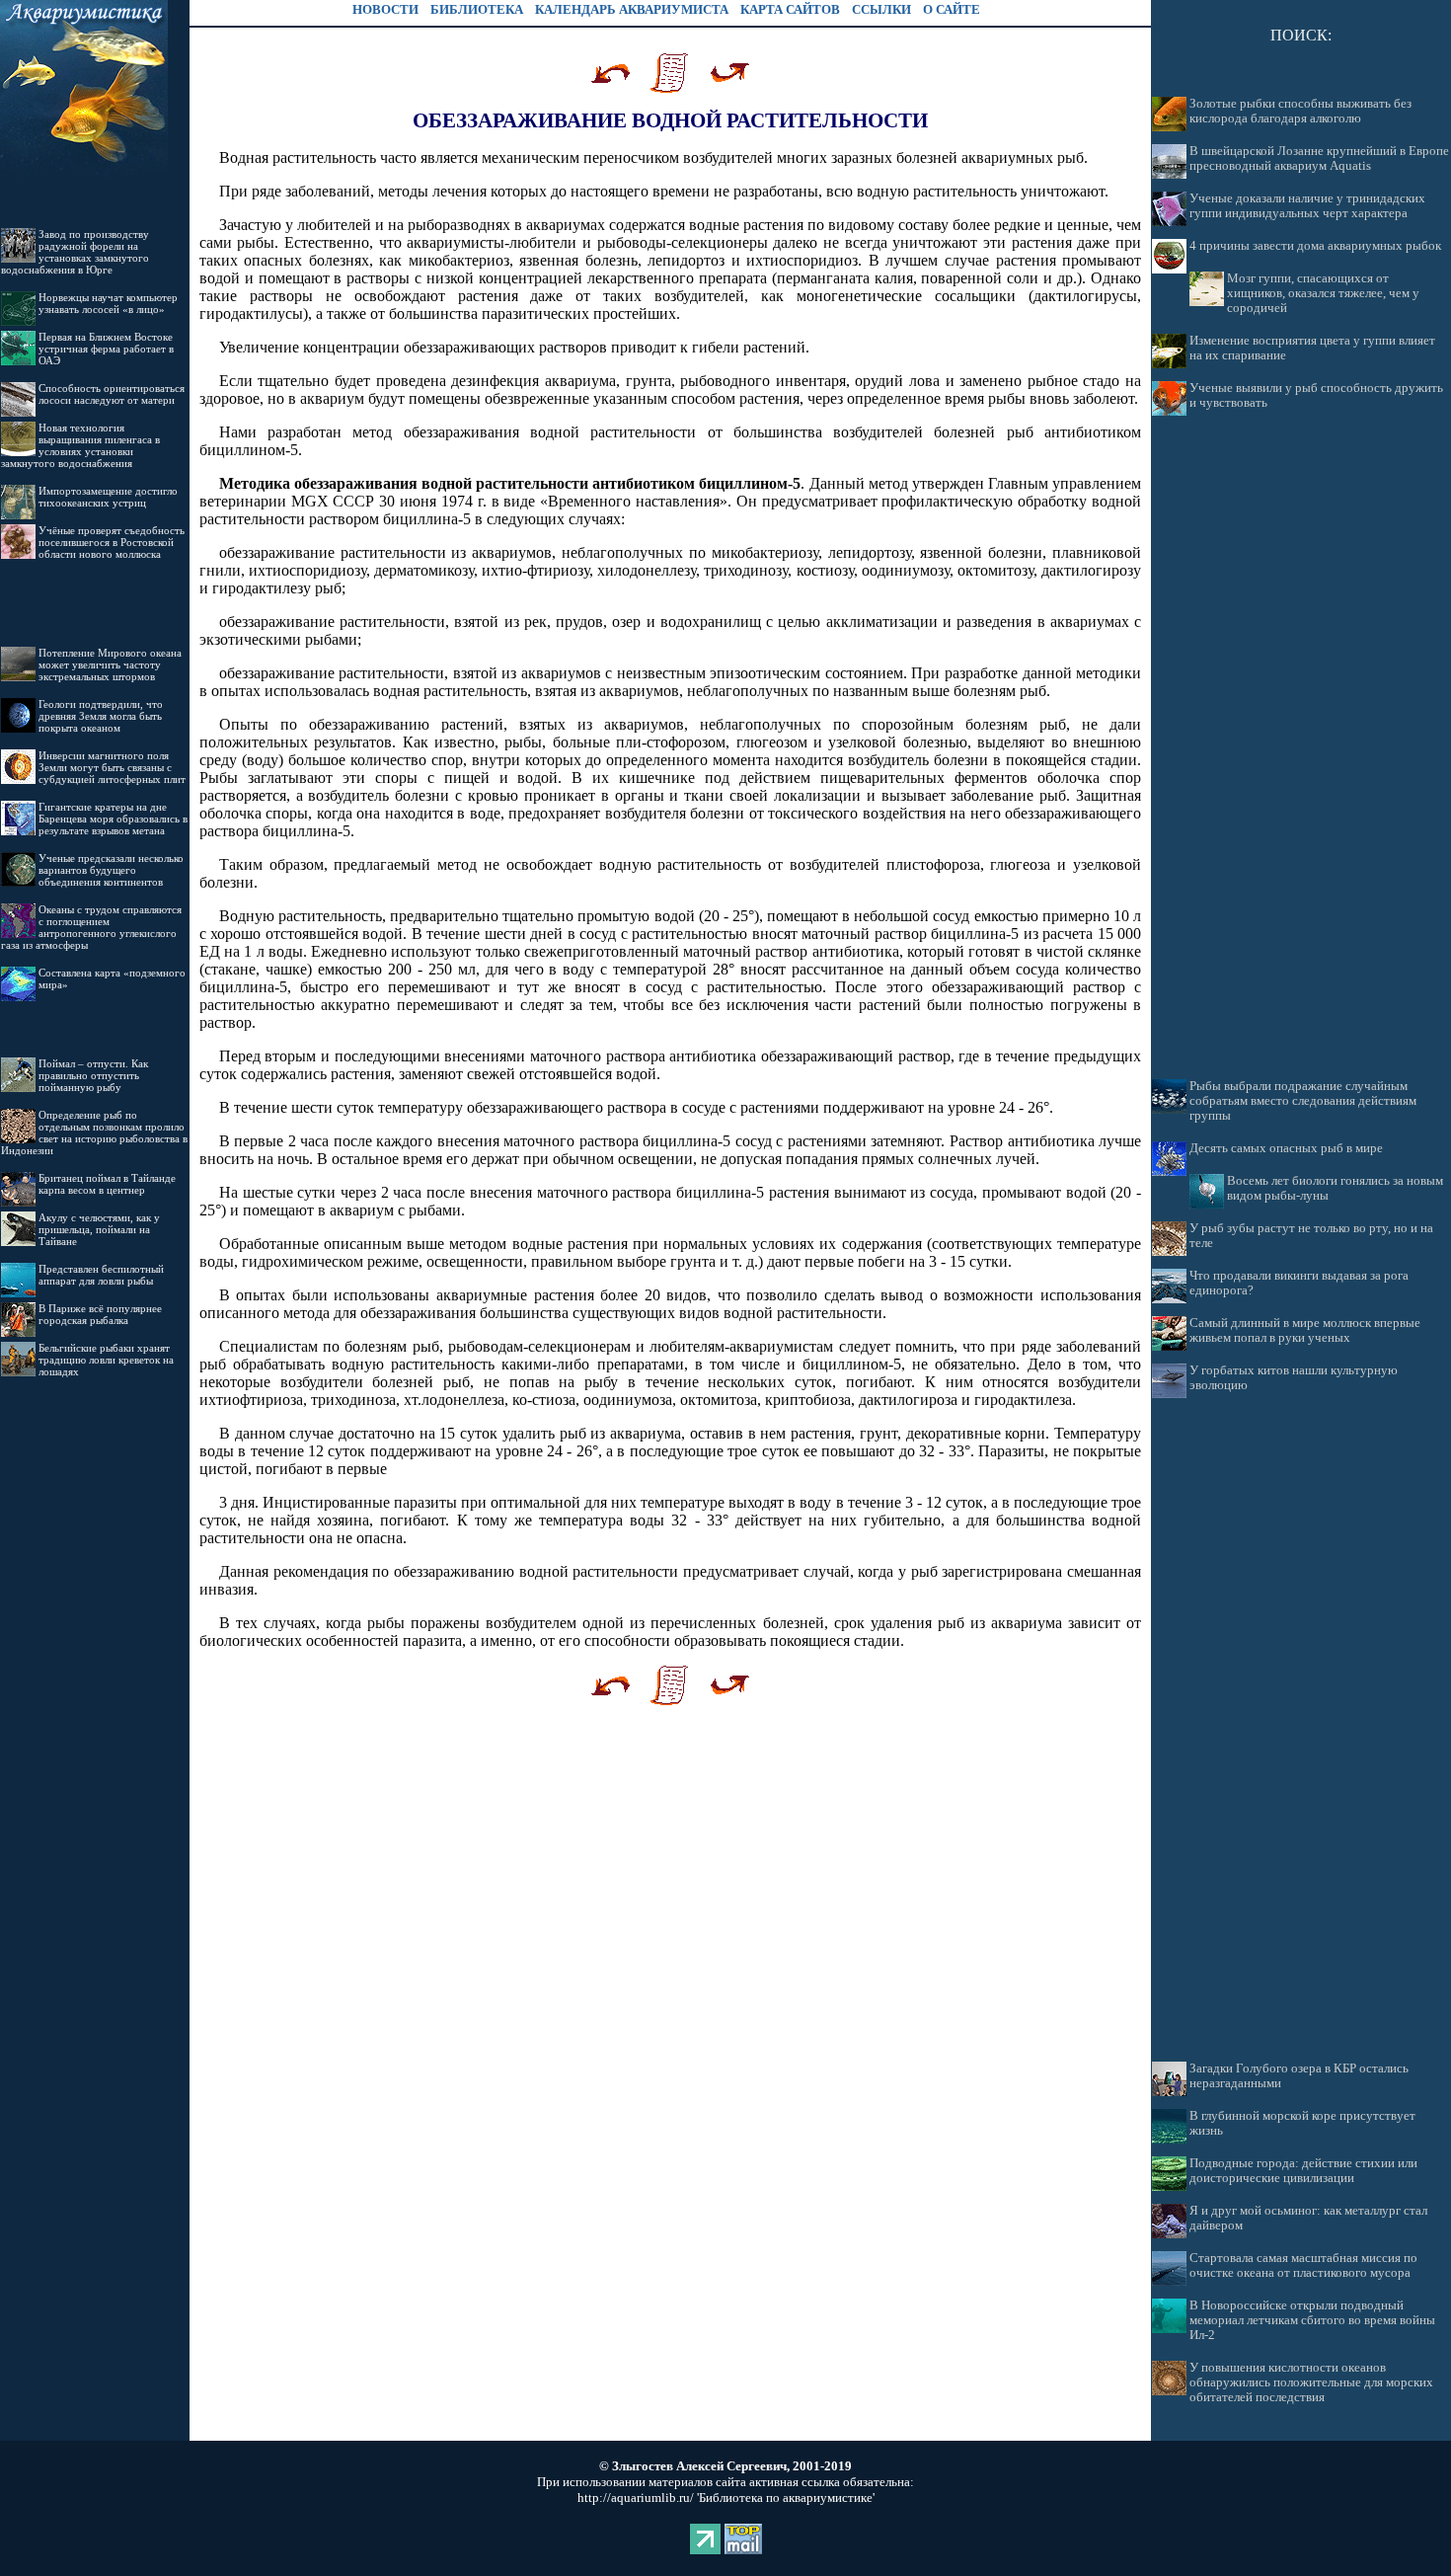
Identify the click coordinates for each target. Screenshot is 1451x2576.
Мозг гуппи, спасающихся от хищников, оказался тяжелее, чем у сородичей (1323, 293)
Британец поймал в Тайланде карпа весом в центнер (107, 1184)
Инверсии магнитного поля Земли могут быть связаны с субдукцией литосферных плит (112, 767)
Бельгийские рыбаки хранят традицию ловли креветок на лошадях (106, 1360)
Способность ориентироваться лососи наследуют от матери (112, 394)
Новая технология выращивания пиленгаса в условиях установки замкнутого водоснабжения (80, 445)
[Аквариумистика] (84, 173)
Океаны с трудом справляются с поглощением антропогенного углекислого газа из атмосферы (91, 927)
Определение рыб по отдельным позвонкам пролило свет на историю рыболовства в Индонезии (94, 1132)
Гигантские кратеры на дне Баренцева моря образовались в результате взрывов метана (113, 819)
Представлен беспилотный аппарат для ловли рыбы (101, 1275)
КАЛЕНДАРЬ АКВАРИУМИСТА (632, 9)
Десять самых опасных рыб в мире (1286, 1148)
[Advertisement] (1301, 747)
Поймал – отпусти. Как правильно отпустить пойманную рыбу (93, 1075)
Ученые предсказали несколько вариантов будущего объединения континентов (111, 870)
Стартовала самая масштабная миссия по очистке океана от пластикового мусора (1303, 2265)
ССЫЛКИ (881, 9)
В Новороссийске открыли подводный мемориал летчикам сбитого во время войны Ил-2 (1312, 2320)
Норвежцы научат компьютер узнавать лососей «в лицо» (108, 303)
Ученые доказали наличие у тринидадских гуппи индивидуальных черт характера (1307, 206)
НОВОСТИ (385, 9)
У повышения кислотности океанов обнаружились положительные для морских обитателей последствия (1311, 2382)
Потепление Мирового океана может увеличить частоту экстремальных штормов (110, 664)
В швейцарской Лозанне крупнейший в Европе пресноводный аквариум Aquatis (1319, 158)
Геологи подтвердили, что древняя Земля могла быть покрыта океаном (101, 716)
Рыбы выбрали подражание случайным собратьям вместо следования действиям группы (1303, 1101)
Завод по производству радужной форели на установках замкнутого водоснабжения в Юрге (75, 252)
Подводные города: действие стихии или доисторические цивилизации (1303, 2171)
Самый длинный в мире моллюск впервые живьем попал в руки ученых (1305, 1330)
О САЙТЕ (952, 9)
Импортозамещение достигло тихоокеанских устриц (108, 497)
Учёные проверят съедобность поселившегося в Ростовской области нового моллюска (112, 542)
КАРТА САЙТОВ (790, 9)
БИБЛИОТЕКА (477, 9)
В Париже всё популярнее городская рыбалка (100, 1314)
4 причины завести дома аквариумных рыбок (1315, 246)
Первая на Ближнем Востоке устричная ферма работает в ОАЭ (106, 349)
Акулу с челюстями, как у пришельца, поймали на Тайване (99, 1229)
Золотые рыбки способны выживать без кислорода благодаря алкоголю (1300, 111)
